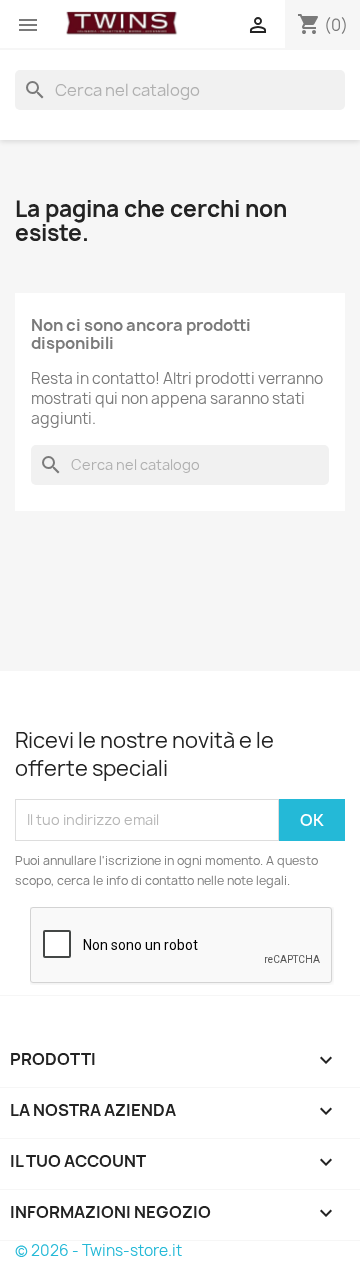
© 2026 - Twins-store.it (98, 1250)
